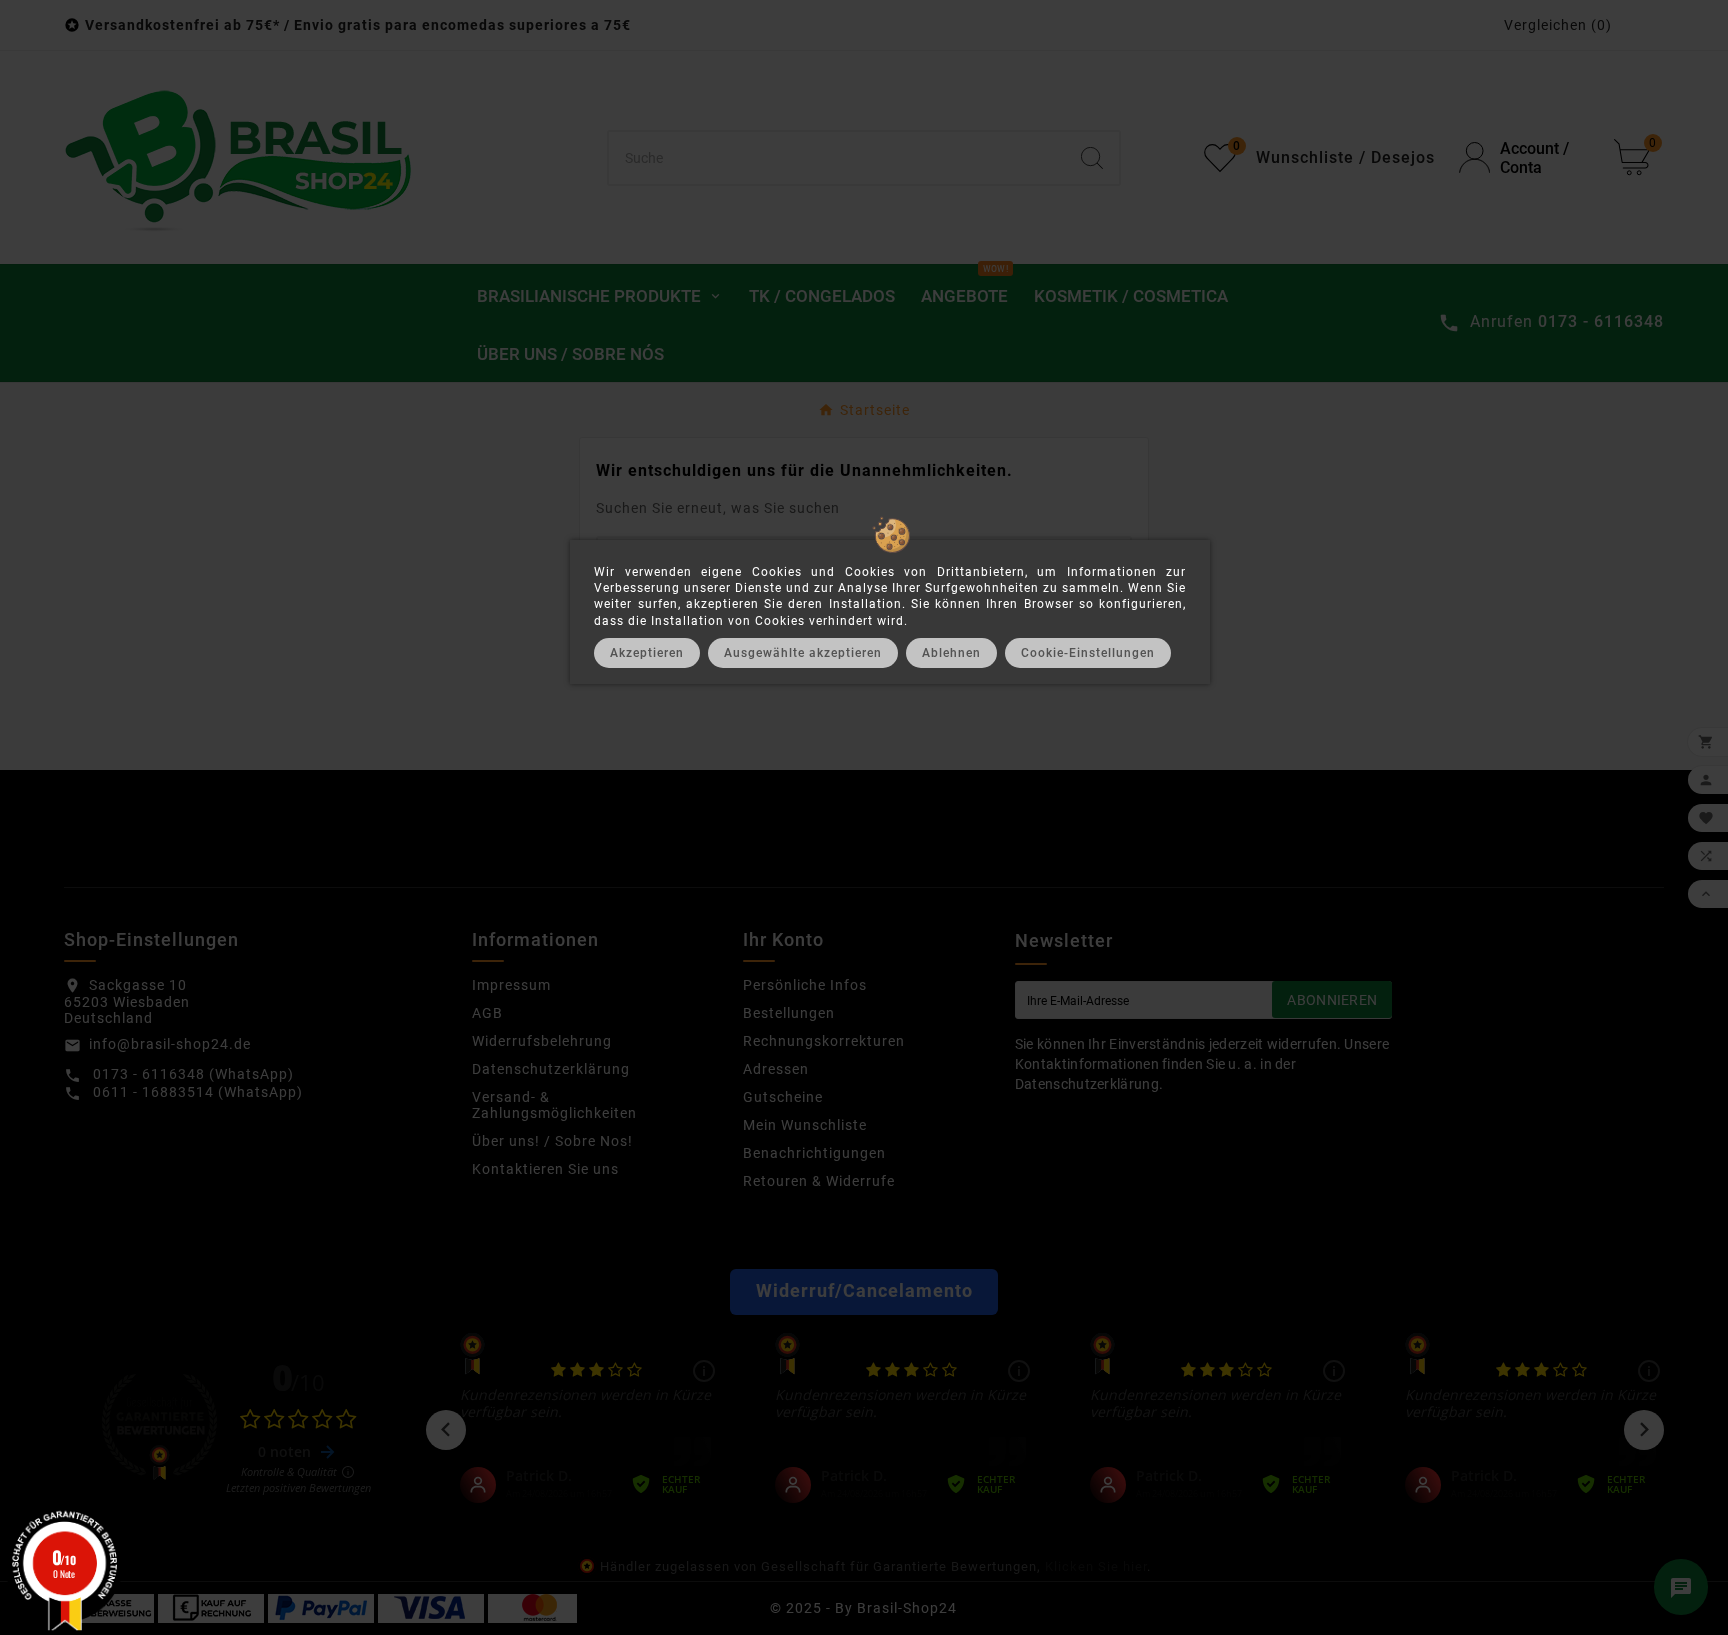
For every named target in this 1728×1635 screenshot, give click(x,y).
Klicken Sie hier (1096, 1566)
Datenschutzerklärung (551, 1069)
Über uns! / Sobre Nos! (552, 1141)
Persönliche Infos (805, 985)
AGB (487, 1013)
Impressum (511, 985)
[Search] (1092, 158)
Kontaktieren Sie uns (545, 1169)
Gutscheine (783, 1097)
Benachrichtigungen (814, 1153)
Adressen (776, 1069)
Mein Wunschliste (805, 1125)
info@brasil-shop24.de (170, 1044)
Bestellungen (789, 1013)
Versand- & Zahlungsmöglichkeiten (554, 1105)
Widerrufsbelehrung (542, 1041)
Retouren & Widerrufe (819, 1181)
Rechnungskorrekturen (824, 1041)
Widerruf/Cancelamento (864, 1291)
